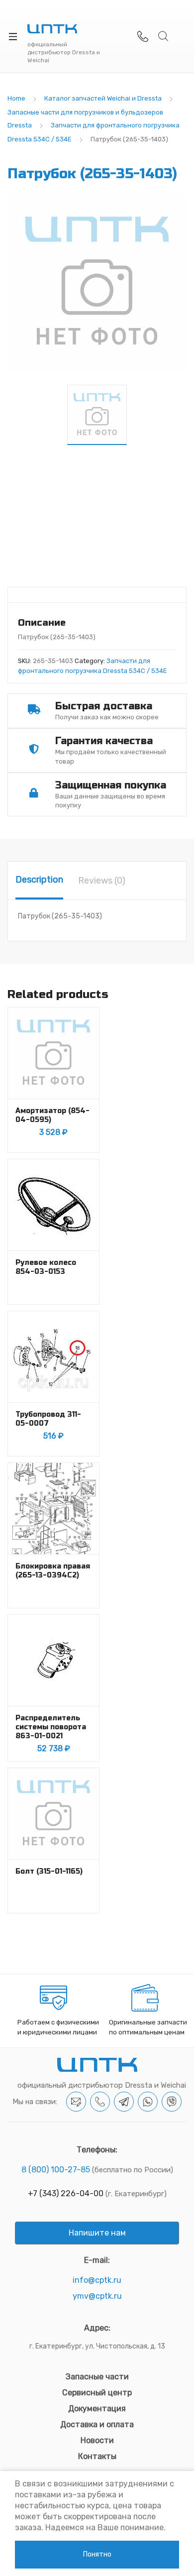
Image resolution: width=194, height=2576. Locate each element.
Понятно (97, 2554)
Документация (97, 2408)
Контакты (97, 2456)
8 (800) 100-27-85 (56, 2170)
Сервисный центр (97, 2393)
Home (16, 98)
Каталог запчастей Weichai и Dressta (103, 98)
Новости (97, 2440)
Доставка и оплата (97, 2424)
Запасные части (97, 2377)
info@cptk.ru (97, 2280)
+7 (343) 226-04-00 (66, 2193)
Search (164, 36)
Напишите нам (97, 2233)
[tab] (39, 881)
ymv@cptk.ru (97, 2296)
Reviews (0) (102, 881)
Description (39, 880)
